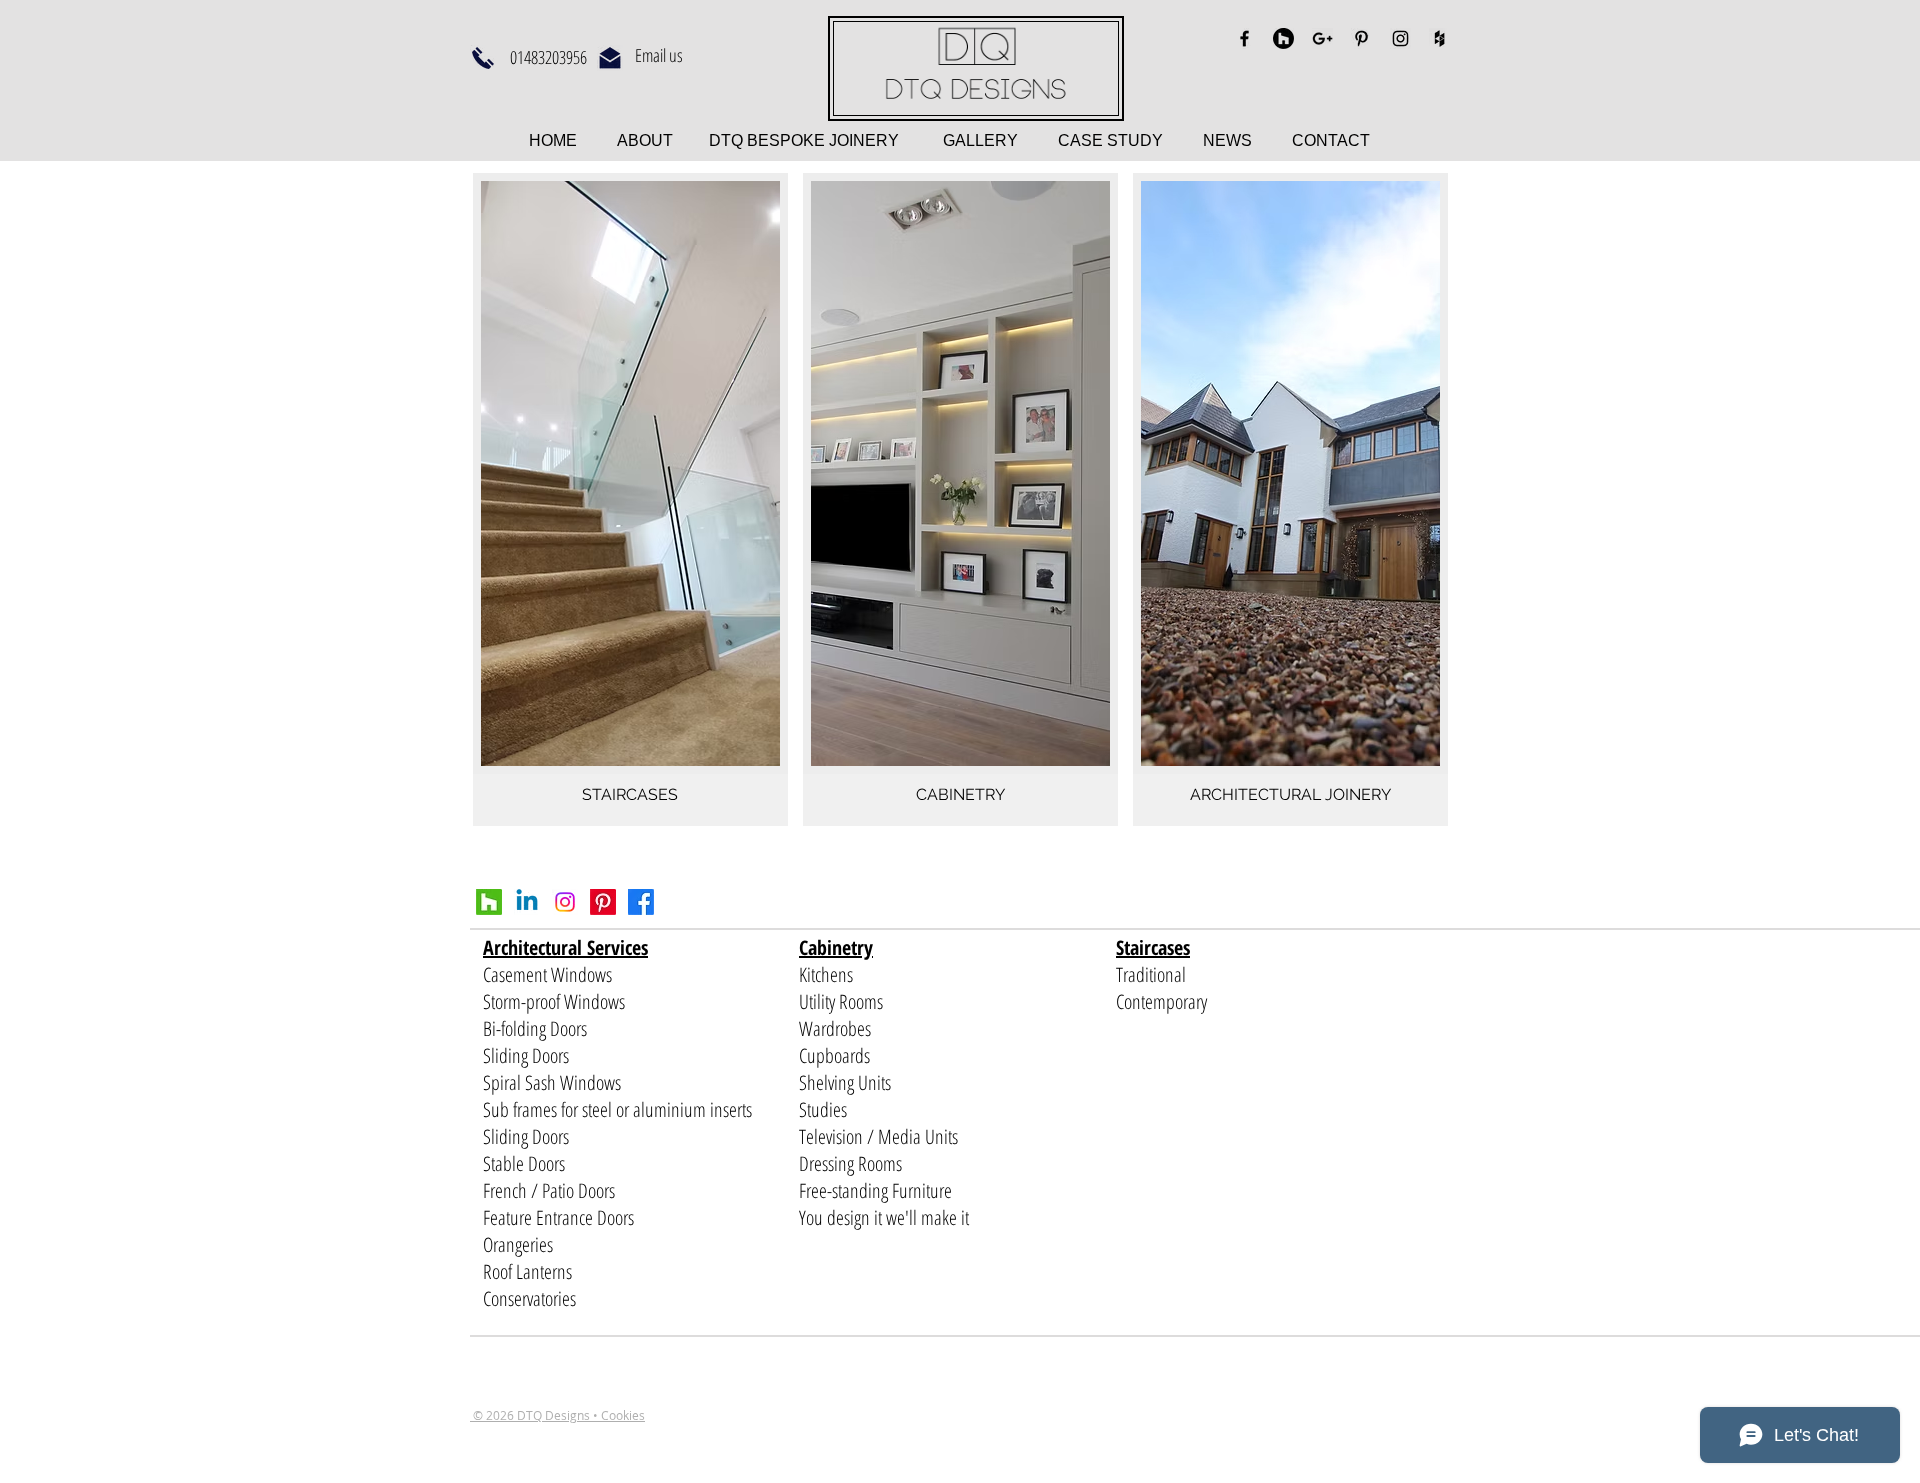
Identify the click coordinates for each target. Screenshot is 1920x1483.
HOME (555, 140)
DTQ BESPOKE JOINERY (802, 140)
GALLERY (980, 140)
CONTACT (1331, 140)
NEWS (1227, 140)
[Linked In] (527, 902)
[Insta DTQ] (565, 902)
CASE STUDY (1130, 140)
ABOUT (647, 140)
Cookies (623, 1415)
